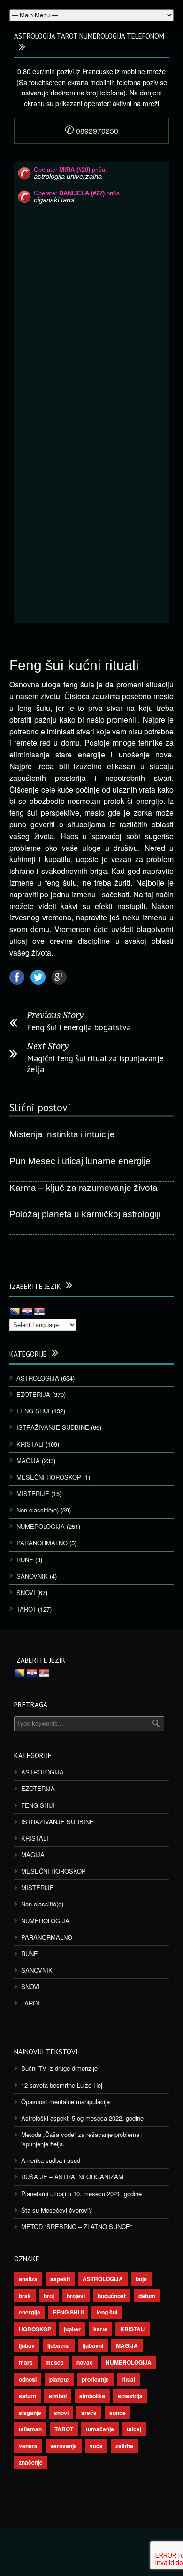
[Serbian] (39, 1312)
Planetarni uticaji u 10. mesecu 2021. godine (81, 2194)
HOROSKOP (35, 2329)
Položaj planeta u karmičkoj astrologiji (85, 1214)
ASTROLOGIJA (38, 1378)
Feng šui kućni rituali (74, 665)
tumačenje (100, 2429)
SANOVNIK (32, 1576)
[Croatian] (27, 1312)
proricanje (95, 2379)
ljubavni (93, 2345)
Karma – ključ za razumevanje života (84, 1188)
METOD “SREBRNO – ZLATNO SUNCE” (76, 2226)
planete (59, 2379)
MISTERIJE (33, 1493)
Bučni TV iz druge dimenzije (59, 2068)
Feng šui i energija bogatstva (79, 1027)
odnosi (28, 2379)
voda (96, 2446)
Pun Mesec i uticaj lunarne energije (80, 1161)
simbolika (92, 2396)
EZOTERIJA (33, 1394)
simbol (58, 2396)
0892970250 (91, 131)
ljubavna (59, 2345)
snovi (61, 2413)
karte (100, 2329)
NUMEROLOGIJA (41, 1526)
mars (26, 2362)
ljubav (27, 2345)
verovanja (64, 2446)
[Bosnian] (15, 1312)
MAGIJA (28, 1461)
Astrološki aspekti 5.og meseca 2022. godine (82, 2118)
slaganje (30, 2413)
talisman (30, 2429)
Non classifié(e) (38, 1510)
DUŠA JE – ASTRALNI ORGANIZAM (72, 2177)
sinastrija (130, 2396)
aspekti (60, 2279)
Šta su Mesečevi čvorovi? (57, 2210)
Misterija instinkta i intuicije (62, 1134)
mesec (55, 2362)
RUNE (25, 1560)
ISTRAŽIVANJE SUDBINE (53, 1427)
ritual (128, 2379)
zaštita (124, 2446)
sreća (89, 2413)
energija (30, 2312)
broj (49, 2296)
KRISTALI (30, 1444)
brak (25, 2296)
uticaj (134, 2429)
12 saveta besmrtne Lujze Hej (62, 2085)
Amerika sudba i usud (51, 2160)
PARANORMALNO (42, 1543)
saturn (27, 2396)
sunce (118, 2413)
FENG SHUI (33, 1411)
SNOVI (26, 1593)
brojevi (76, 2296)
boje (141, 2279)
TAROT (26, 1609)
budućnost (112, 2296)
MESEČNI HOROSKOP (49, 1477)
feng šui (107, 2312)
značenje (31, 2462)
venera (28, 2446)
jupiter (72, 2329)
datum (147, 2296)
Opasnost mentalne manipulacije (65, 2102)
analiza (28, 2279)
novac (85, 2362)
